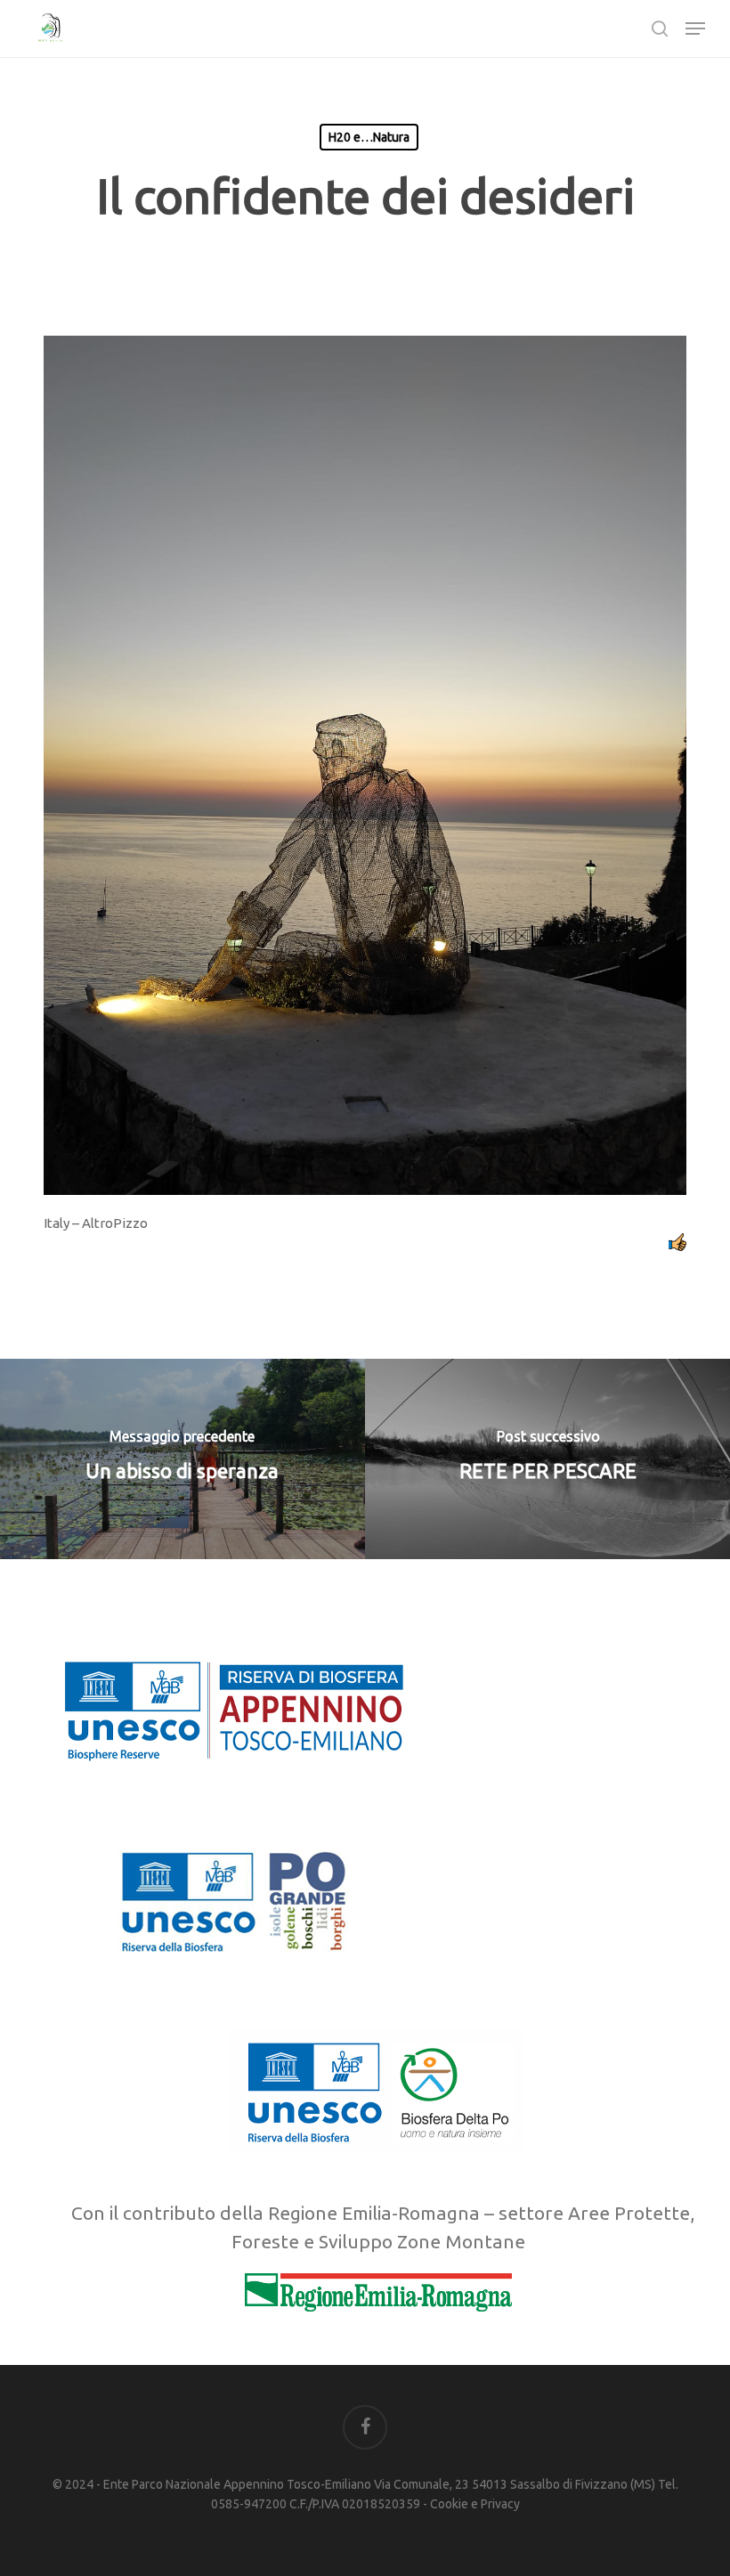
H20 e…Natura (369, 137)
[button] (695, 28)
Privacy (500, 2504)
